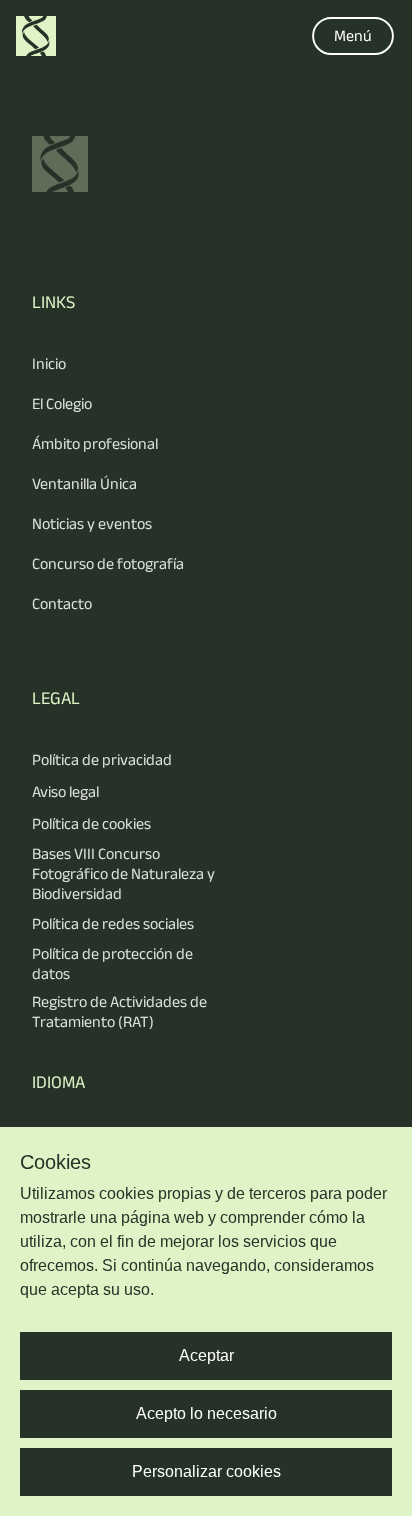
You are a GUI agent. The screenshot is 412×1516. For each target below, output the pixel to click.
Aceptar (206, 1355)
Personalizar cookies (206, 1471)
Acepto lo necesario (206, 1413)
